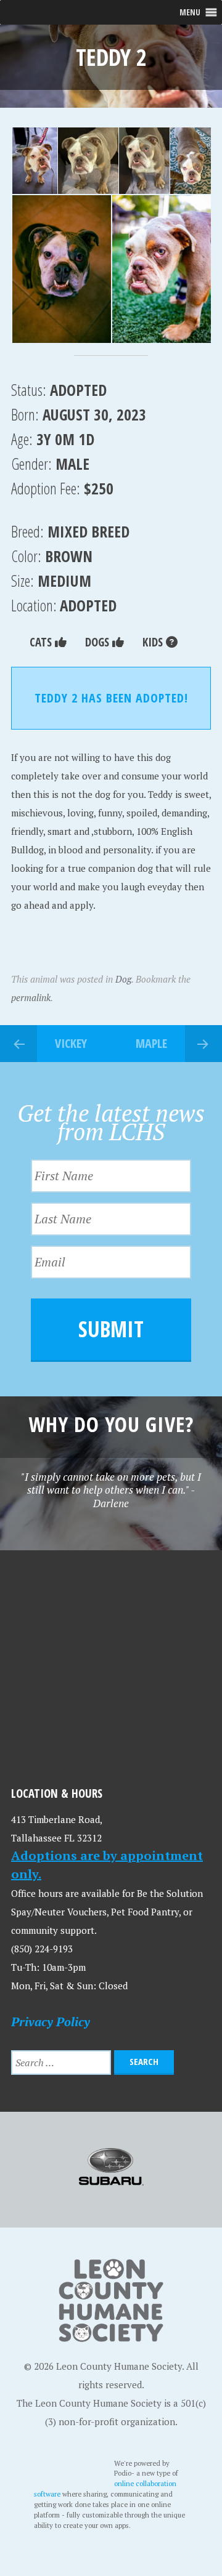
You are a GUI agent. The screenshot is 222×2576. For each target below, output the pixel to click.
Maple (151, 1043)
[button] (34, 161)
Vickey (71, 1043)
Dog (123, 979)
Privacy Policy (51, 2022)
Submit (111, 1329)
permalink (31, 997)
